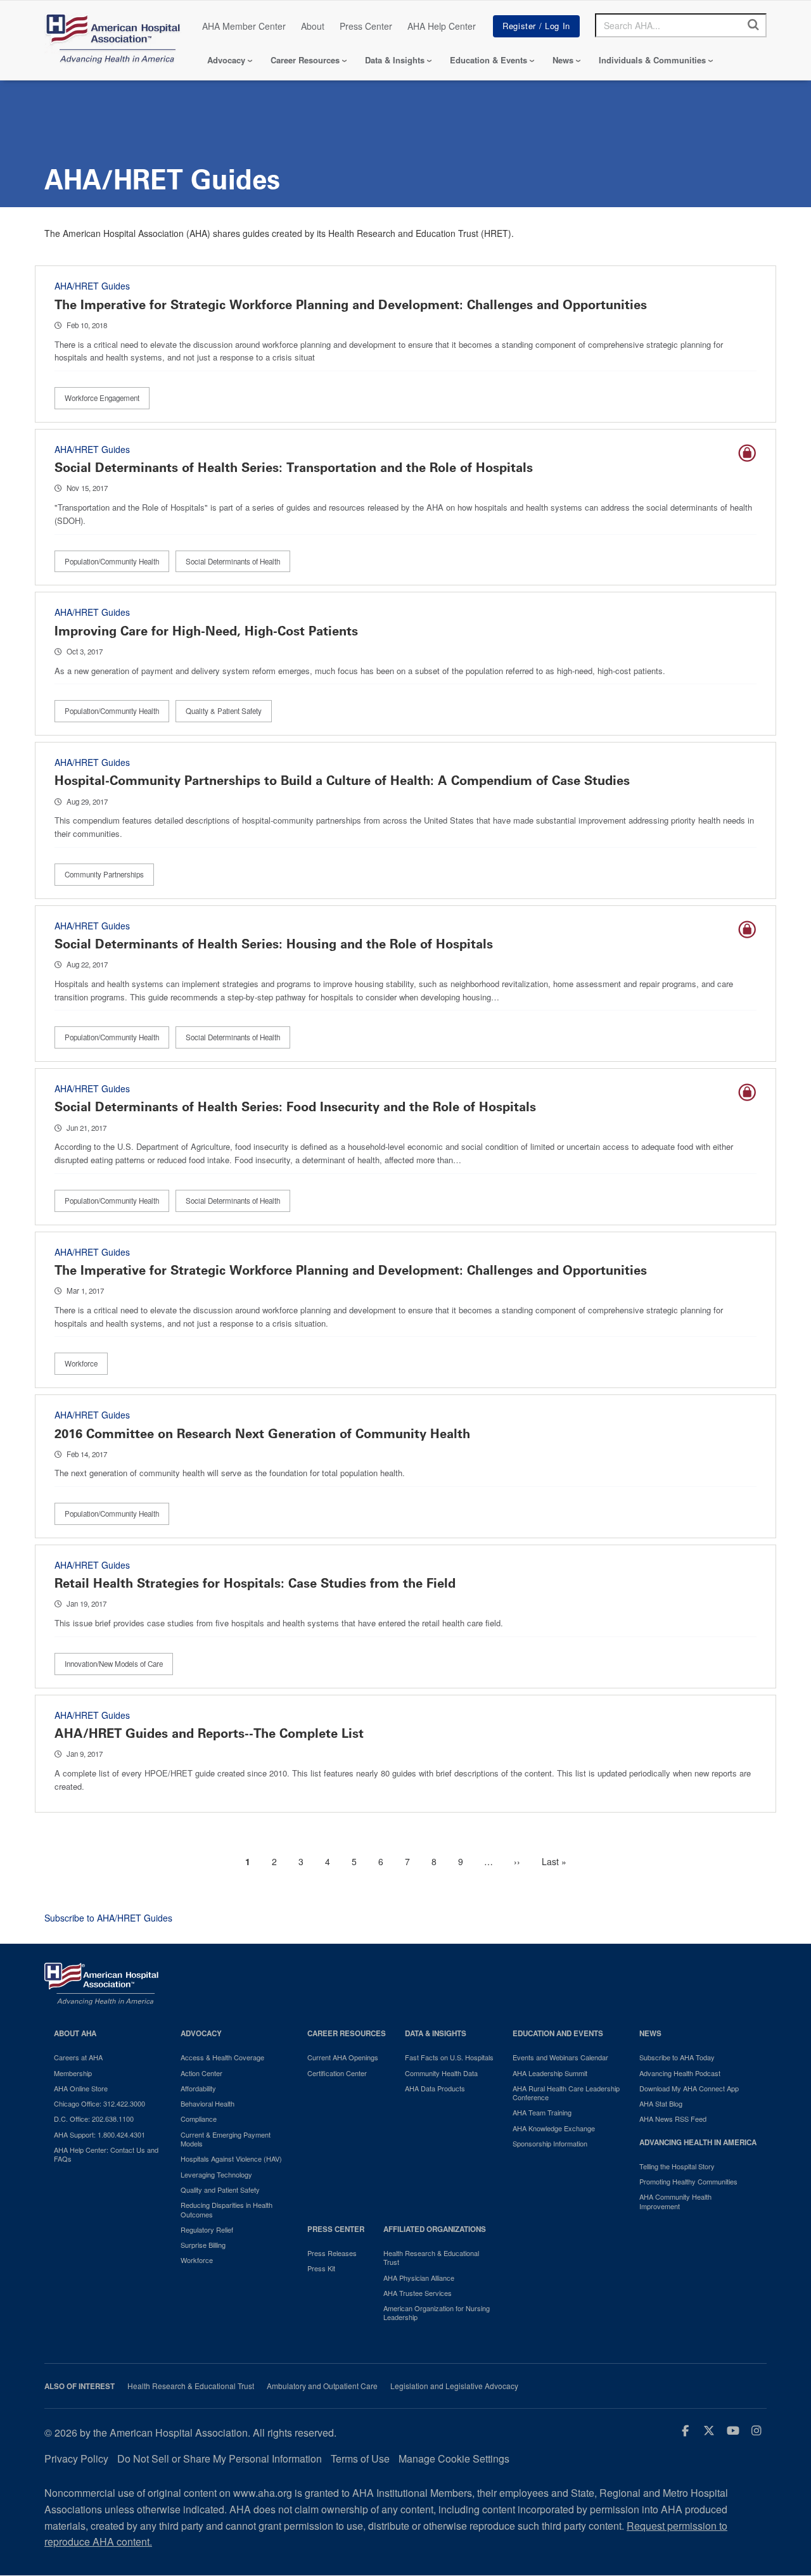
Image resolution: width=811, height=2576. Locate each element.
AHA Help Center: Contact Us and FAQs (106, 2154)
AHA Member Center (244, 26)
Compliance (199, 2119)
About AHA (75, 2033)
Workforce (81, 1363)
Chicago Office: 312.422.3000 (99, 2103)
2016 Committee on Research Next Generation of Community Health (262, 1434)
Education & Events (489, 60)
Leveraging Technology (216, 2174)
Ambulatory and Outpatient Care (322, 2386)
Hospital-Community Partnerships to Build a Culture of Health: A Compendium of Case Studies (342, 781)
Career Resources (305, 60)
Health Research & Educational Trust (431, 2258)
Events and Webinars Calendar (560, 2057)
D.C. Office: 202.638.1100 (94, 2119)
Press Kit (321, 2268)
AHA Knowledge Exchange (554, 2128)
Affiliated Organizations (435, 2229)
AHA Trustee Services (418, 2293)
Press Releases (332, 2253)
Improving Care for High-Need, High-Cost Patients (206, 631)
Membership (73, 2073)
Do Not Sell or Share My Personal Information (220, 2458)
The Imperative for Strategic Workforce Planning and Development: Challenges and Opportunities (351, 305)
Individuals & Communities (652, 60)
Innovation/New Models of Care (114, 1664)
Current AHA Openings (343, 2057)
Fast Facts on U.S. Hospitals (449, 2057)
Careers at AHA (78, 2057)
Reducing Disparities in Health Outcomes (227, 2209)
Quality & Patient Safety (224, 711)
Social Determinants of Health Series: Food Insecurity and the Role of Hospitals (295, 1107)
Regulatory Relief (207, 2229)
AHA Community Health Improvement (675, 2201)
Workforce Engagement (102, 398)
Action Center (201, 2073)
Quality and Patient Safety (220, 2190)
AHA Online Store (81, 2088)
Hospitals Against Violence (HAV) (231, 2158)
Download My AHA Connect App (689, 2088)
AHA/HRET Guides (92, 286)
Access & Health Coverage (222, 2057)
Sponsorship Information (550, 2143)
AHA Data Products (435, 2088)
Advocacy (226, 60)
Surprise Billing (203, 2245)
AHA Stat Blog (661, 2103)
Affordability (198, 2088)
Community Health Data (441, 2073)
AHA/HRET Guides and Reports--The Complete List (209, 1733)
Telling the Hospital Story (677, 2166)
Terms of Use (360, 2458)
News (563, 60)
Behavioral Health (208, 2103)
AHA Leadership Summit (550, 2073)
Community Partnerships (104, 874)
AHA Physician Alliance (419, 2278)
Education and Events (558, 2033)
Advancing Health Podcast (680, 2073)
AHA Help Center (442, 26)
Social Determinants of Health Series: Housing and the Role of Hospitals (274, 944)
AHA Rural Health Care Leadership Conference (566, 2093)
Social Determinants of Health (233, 561)
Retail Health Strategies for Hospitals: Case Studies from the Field (255, 1583)
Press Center (366, 26)
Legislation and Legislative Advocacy (454, 2386)
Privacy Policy (76, 2458)
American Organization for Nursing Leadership (437, 2313)
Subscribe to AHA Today (677, 2057)
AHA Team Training (542, 2112)
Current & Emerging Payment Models (226, 2139)
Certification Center (337, 2073)
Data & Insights (395, 60)
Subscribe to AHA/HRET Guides (108, 1918)
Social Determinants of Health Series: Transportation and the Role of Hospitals (294, 468)
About (313, 26)
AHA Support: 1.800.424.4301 (99, 2134)
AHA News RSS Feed (673, 2119)
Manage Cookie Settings (454, 2458)
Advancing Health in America (698, 2142)
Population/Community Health (112, 561)
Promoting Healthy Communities (688, 2181)
